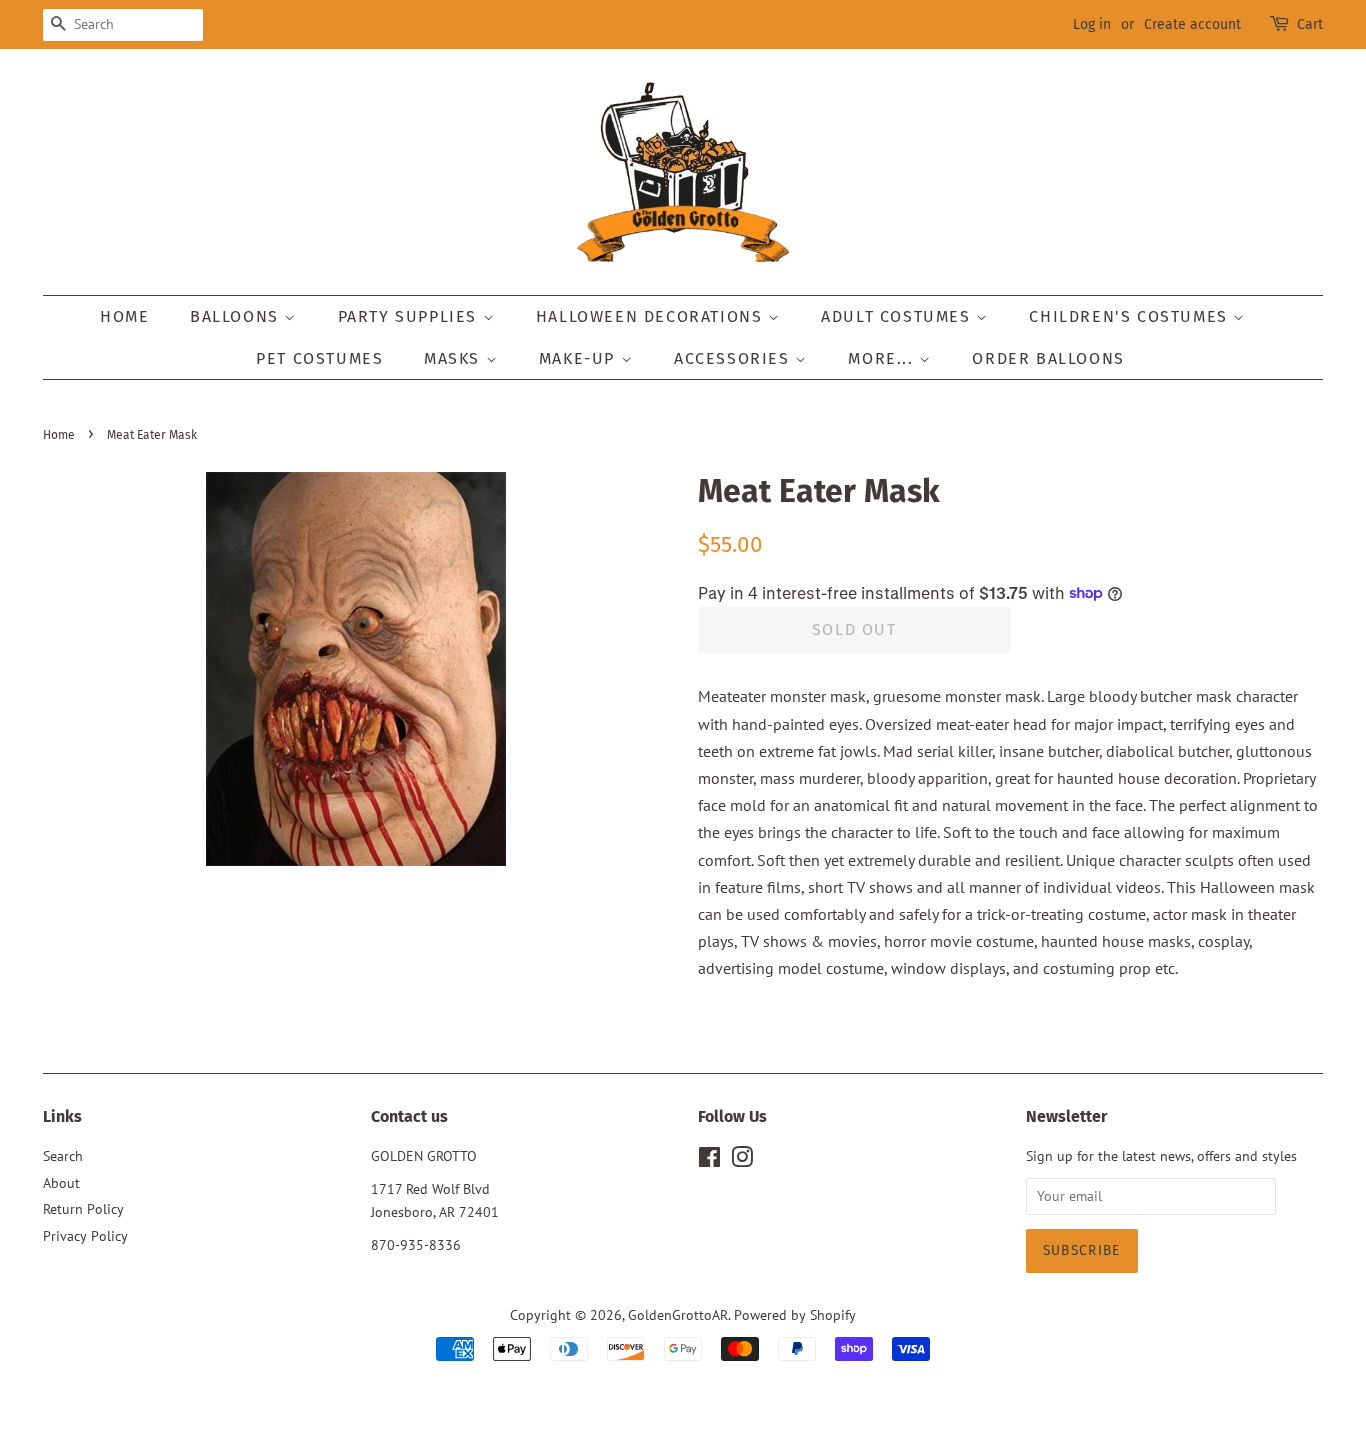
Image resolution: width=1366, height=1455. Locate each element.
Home (124, 316)
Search (63, 1156)
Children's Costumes (1131, 316)
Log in (1092, 24)
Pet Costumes (319, 358)
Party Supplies (410, 316)
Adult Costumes (898, 316)
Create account (1192, 24)
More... (883, 358)
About (61, 1183)
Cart (1310, 24)
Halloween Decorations (652, 316)
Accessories (734, 358)
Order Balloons (1048, 358)
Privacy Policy (85, 1236)
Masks (455, 358)
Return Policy (83, 1209)
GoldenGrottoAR (678, 1315)
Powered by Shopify (795, 1315)
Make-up (580, 358)
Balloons (237, 316)
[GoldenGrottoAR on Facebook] (709, 1161)
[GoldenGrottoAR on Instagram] (742, 1161)
